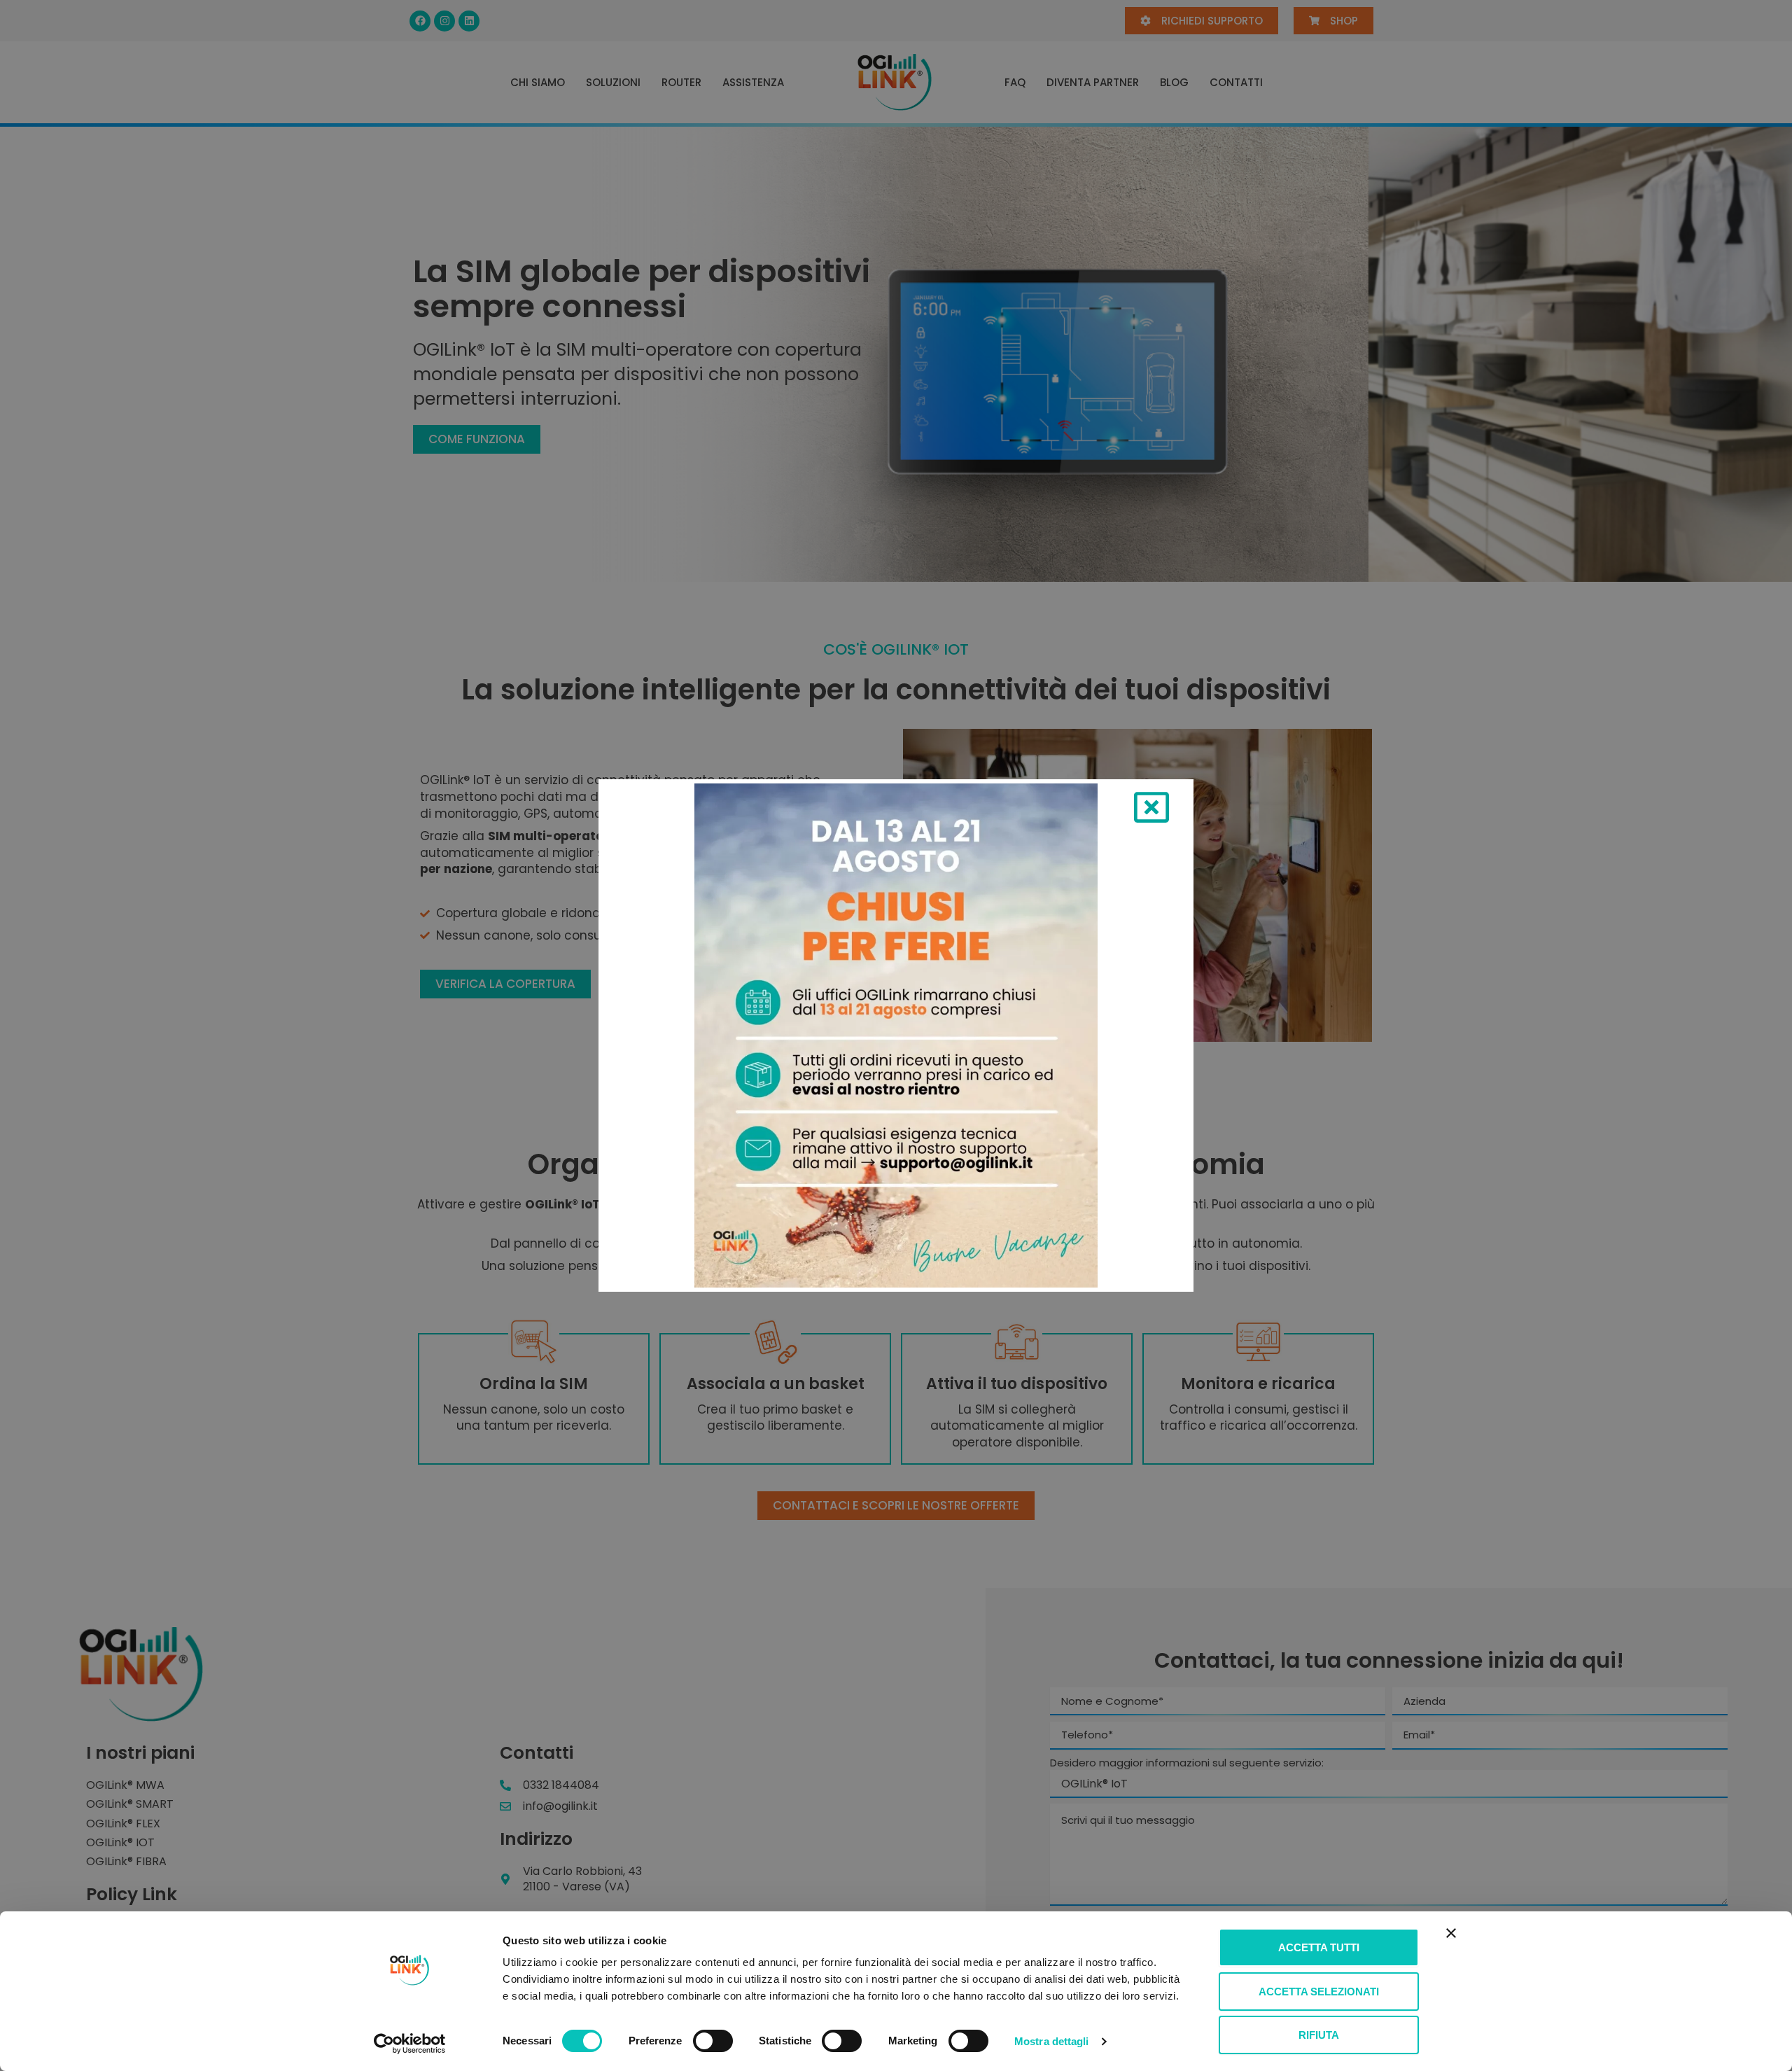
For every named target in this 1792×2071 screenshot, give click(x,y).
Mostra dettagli (1052, 2041)
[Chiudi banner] (1451, 1933)
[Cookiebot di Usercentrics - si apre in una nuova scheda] (410, 2044)
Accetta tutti (1319, 1947)
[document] (896, 1035)
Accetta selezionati (1319, 1992)
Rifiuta (1319, 2035)
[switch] (713, 2041)
